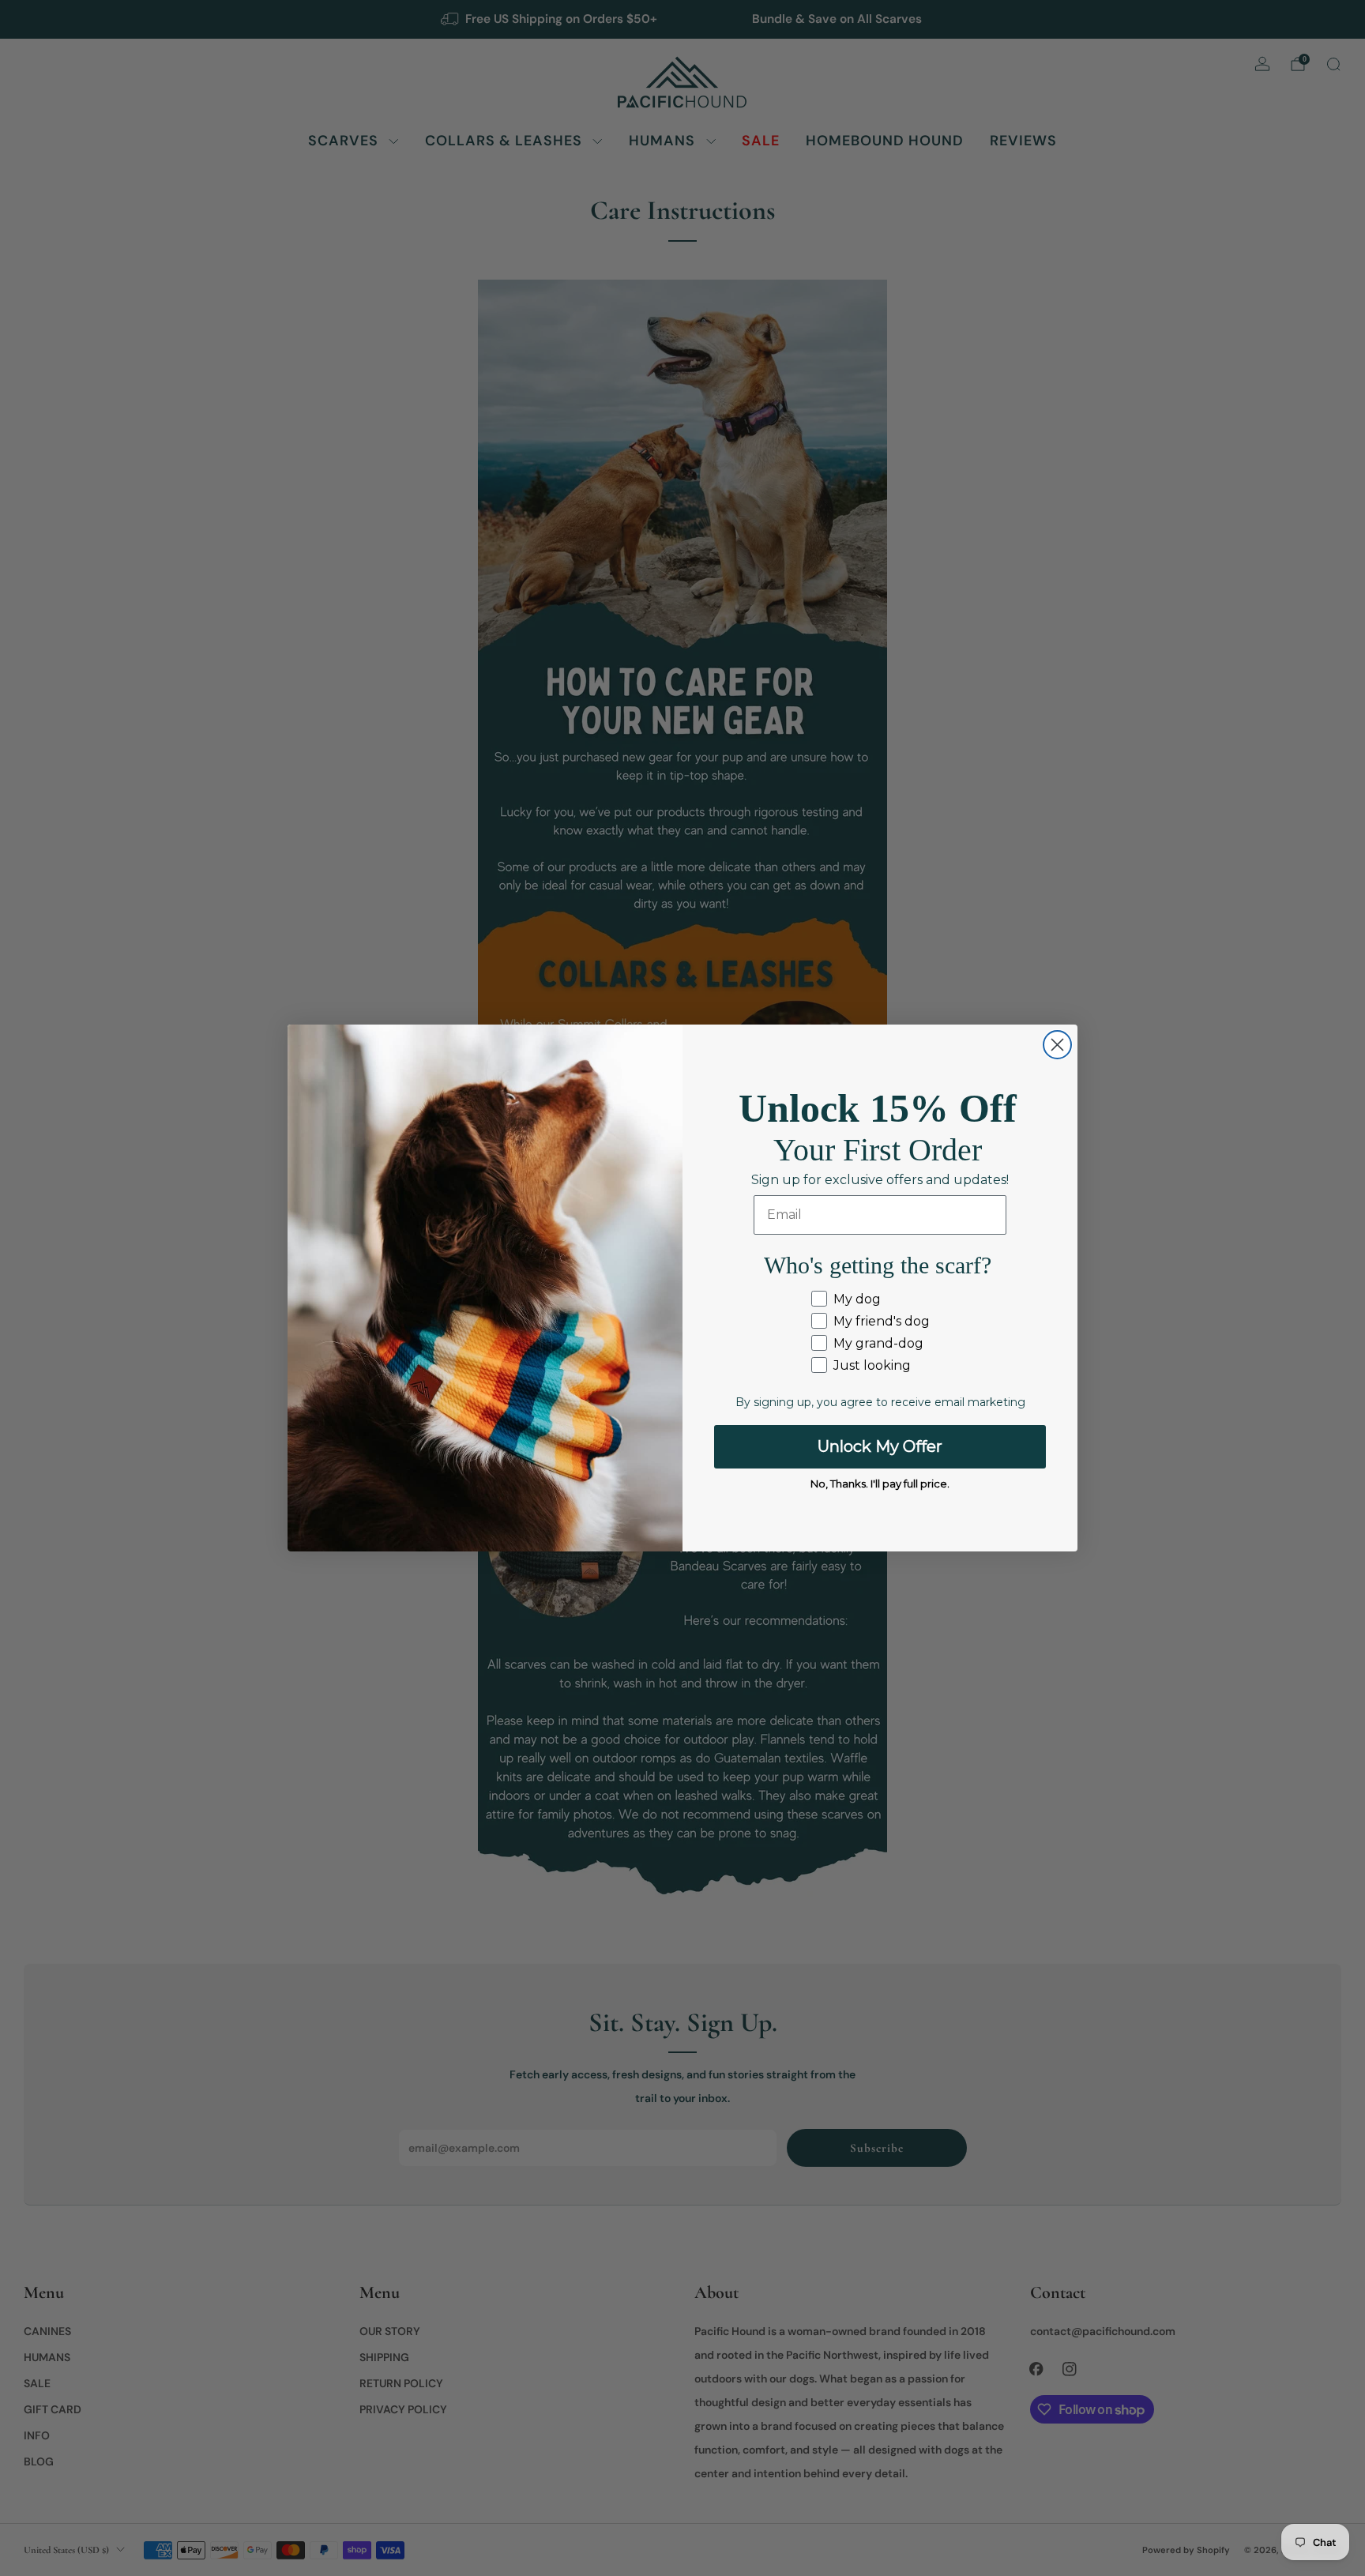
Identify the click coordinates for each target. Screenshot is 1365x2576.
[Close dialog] (1057, 1045)
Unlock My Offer (880, 1446)
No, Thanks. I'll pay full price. (880, 1484)
